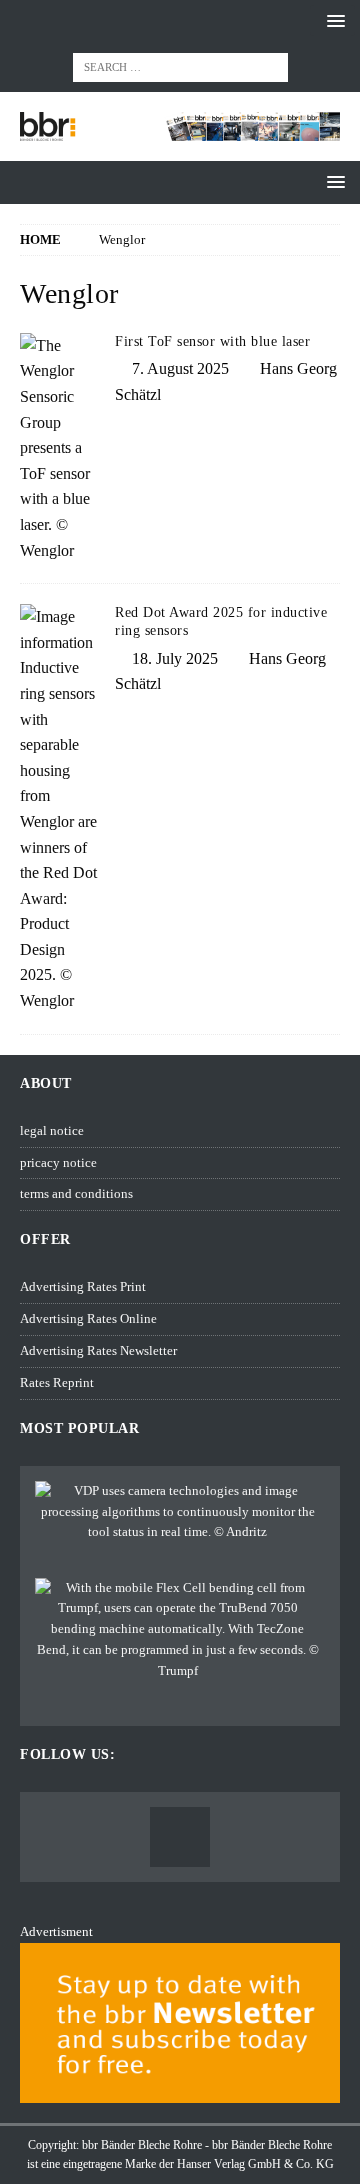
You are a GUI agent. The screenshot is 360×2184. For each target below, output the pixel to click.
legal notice (52, 1130)
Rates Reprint (57, 1382)
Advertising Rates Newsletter (98, 1350)
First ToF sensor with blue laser (212, 341)
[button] (332, 20)
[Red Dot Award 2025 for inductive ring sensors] (60, 809)
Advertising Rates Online (88, 1318)
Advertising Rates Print (83, 1286)
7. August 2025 (180, 368)
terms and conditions (76, 1193)
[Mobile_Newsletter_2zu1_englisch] (180, 2091)
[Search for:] (180, 65)
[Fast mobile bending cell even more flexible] (177, 1630)
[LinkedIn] (180, 1837)
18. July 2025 (175, 658)
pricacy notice (58, 1162)
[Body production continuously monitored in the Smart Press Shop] (177, 1512)
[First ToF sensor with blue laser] (60, 448)
